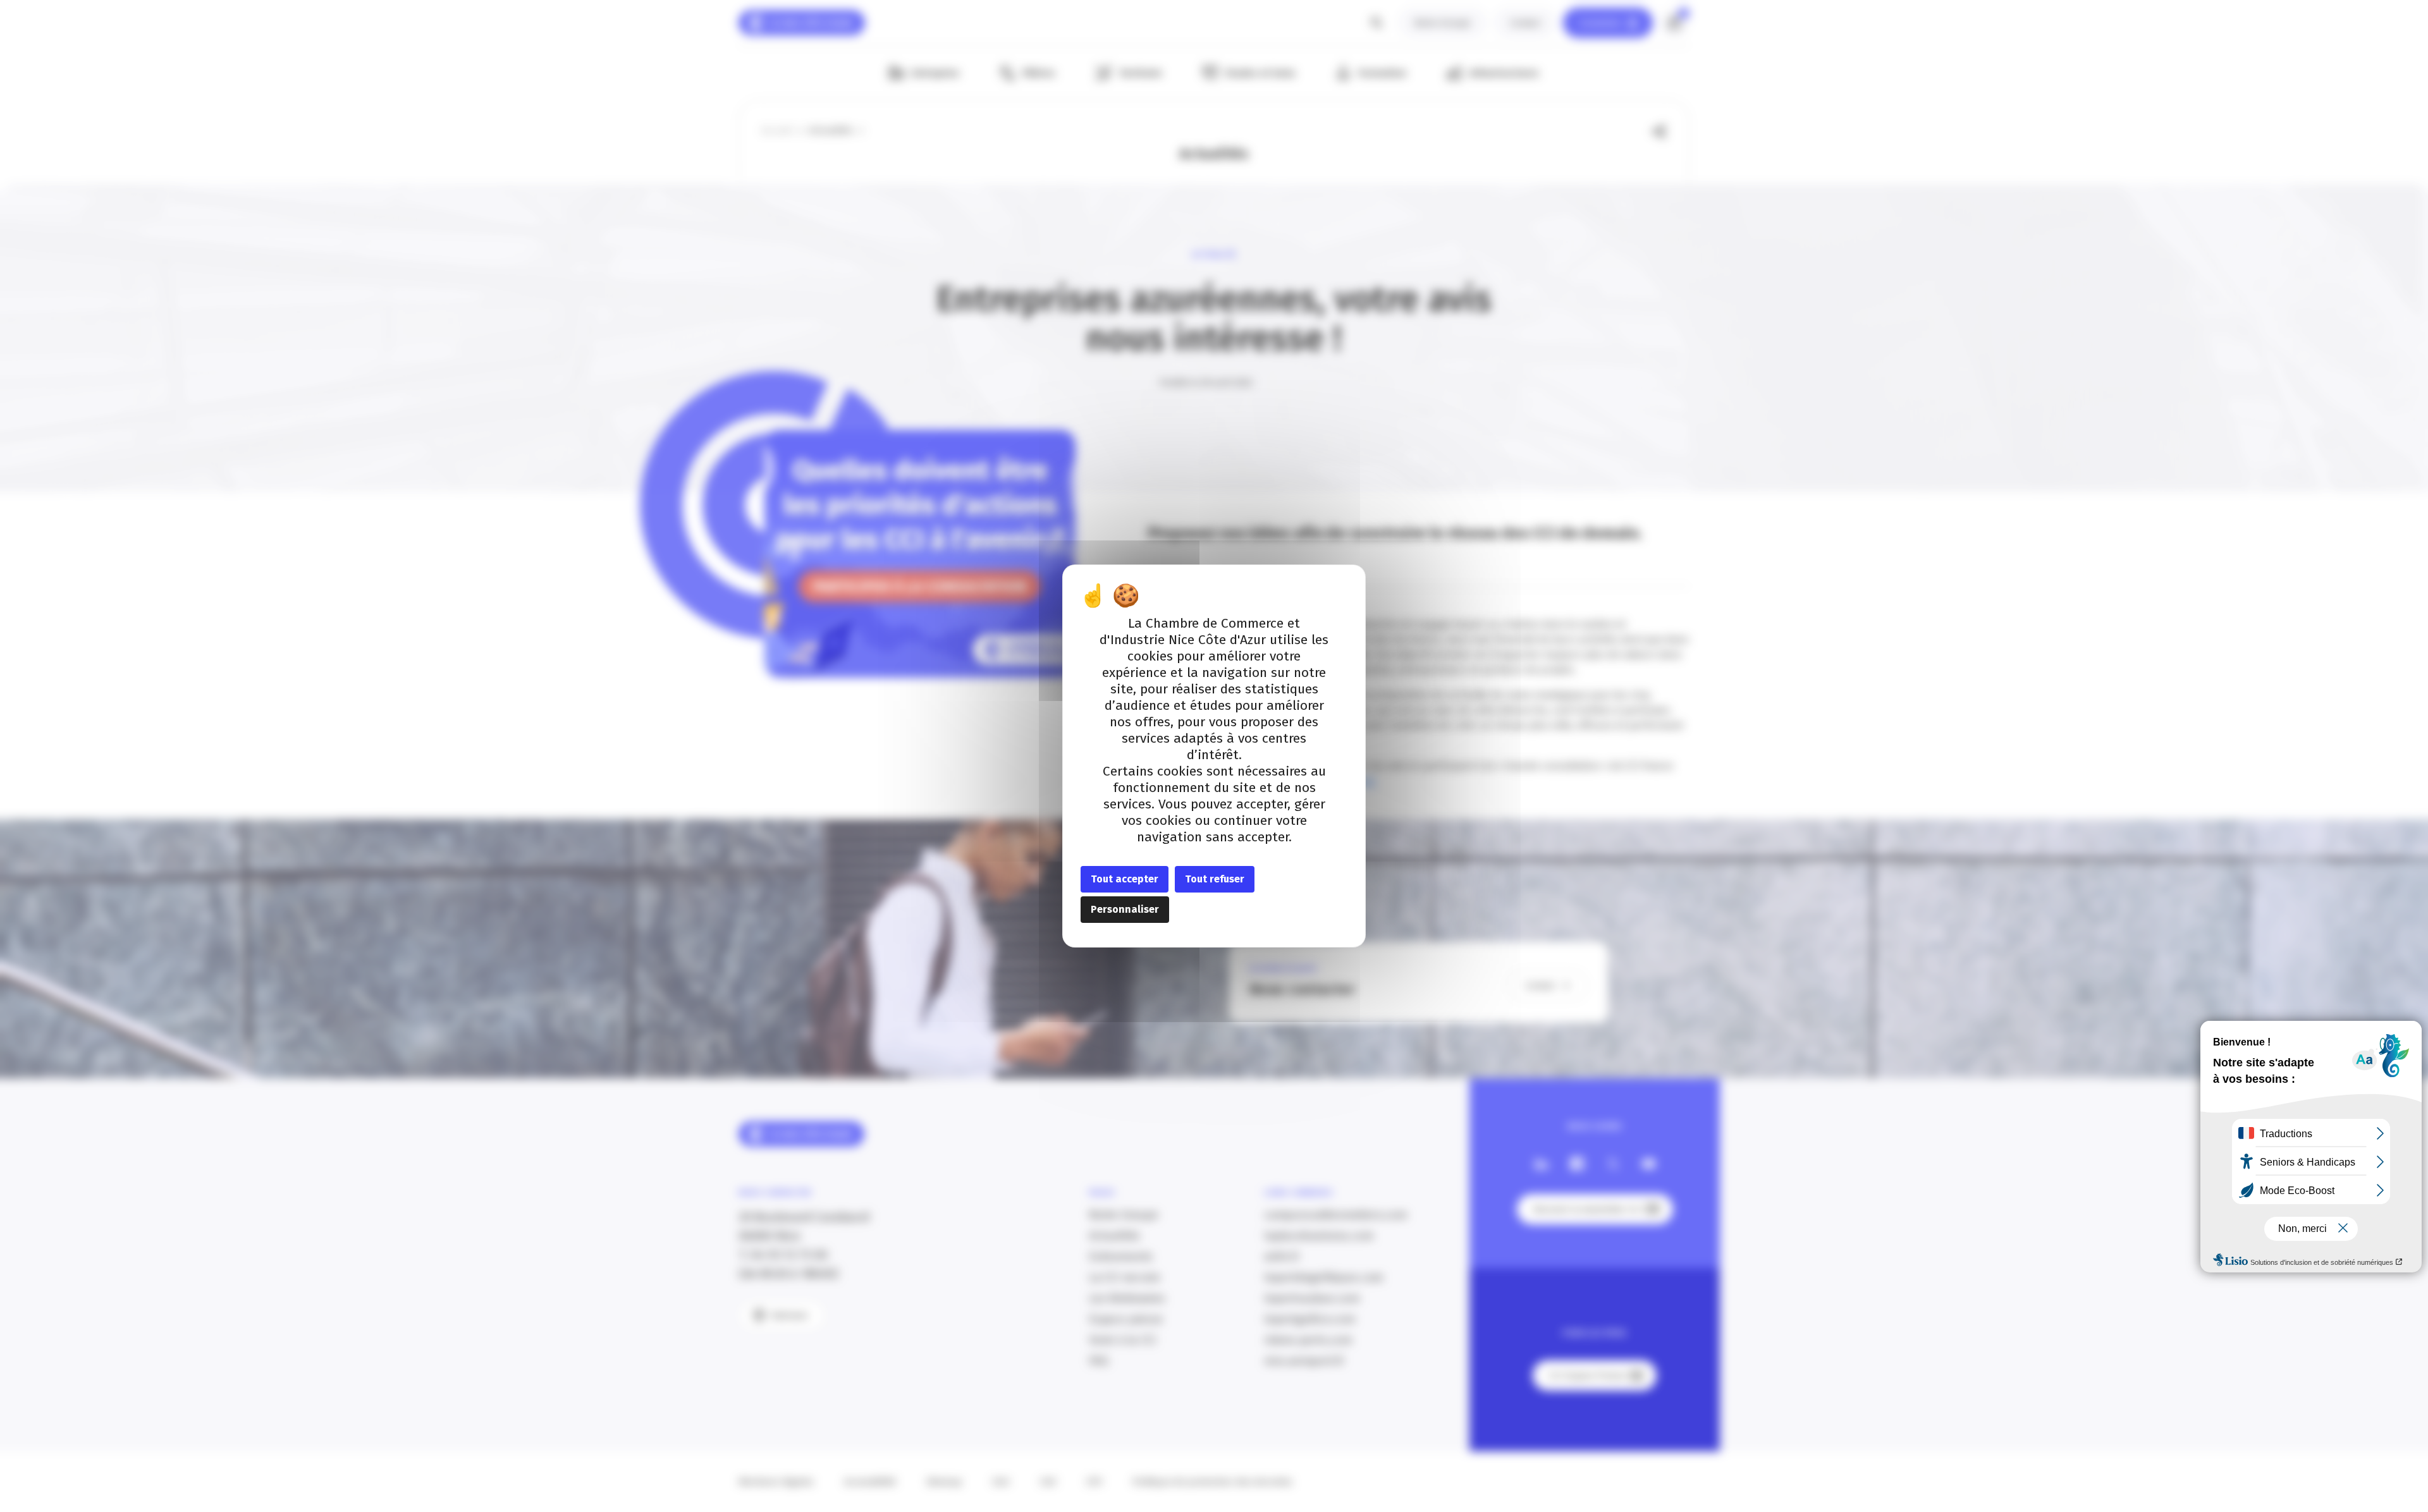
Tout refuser (1215, 879)
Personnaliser (1125, 909)
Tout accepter (1125, 879)
